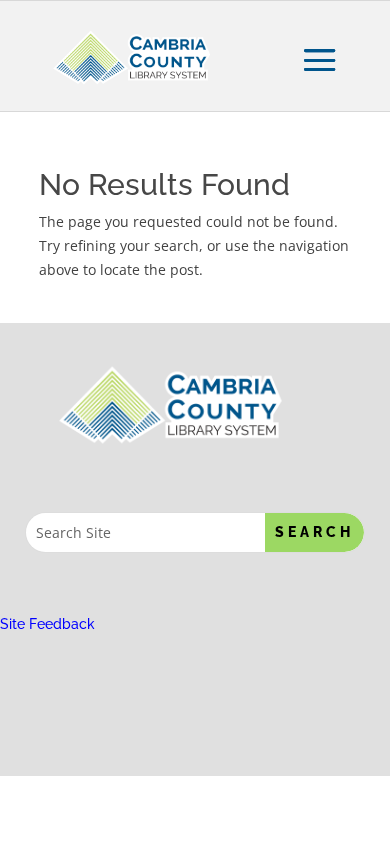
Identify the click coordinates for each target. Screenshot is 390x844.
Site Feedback (47, 624)
